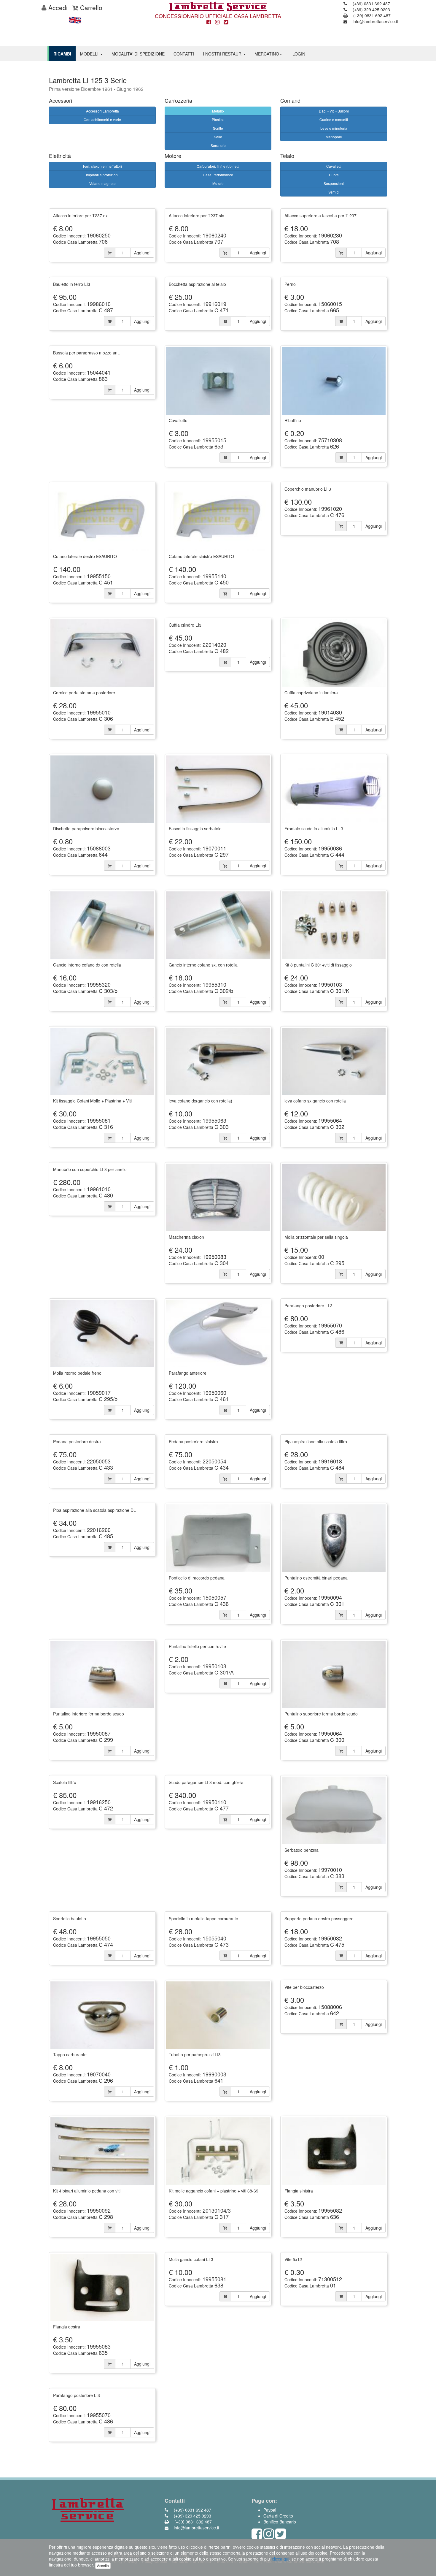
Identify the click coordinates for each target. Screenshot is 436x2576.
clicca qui (281, 2559)
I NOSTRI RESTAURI (223, 54)
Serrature (218, 145)
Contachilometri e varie (102, 119)
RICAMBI (62, 54)
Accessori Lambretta (102, 111)
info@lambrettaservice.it (375, 21)
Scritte (218, 128)
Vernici (334, 192)
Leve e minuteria (334, 128)
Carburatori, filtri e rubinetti (218, 166)
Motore (218, 183)
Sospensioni (334, 183)
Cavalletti (334, 166)
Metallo (218, 111)
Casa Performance (218, 175)
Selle (218, 137)
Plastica (218, 119)
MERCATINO (267, 54)
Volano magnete (102, 183)
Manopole (334, 137)
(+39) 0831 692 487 (371, 4)
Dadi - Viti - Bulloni (334, 111)
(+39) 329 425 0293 (371, 9)
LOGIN (299, 54)
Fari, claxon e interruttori (102, 166)
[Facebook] (209, 22)
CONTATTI (184, 54)
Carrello (90, 7)
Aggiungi (142, 253)
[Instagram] (217, 22)
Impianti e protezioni (102, 175)
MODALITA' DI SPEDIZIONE (138, 54)
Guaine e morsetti (334, 119)
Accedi (57, 7)
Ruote (334, 175)
